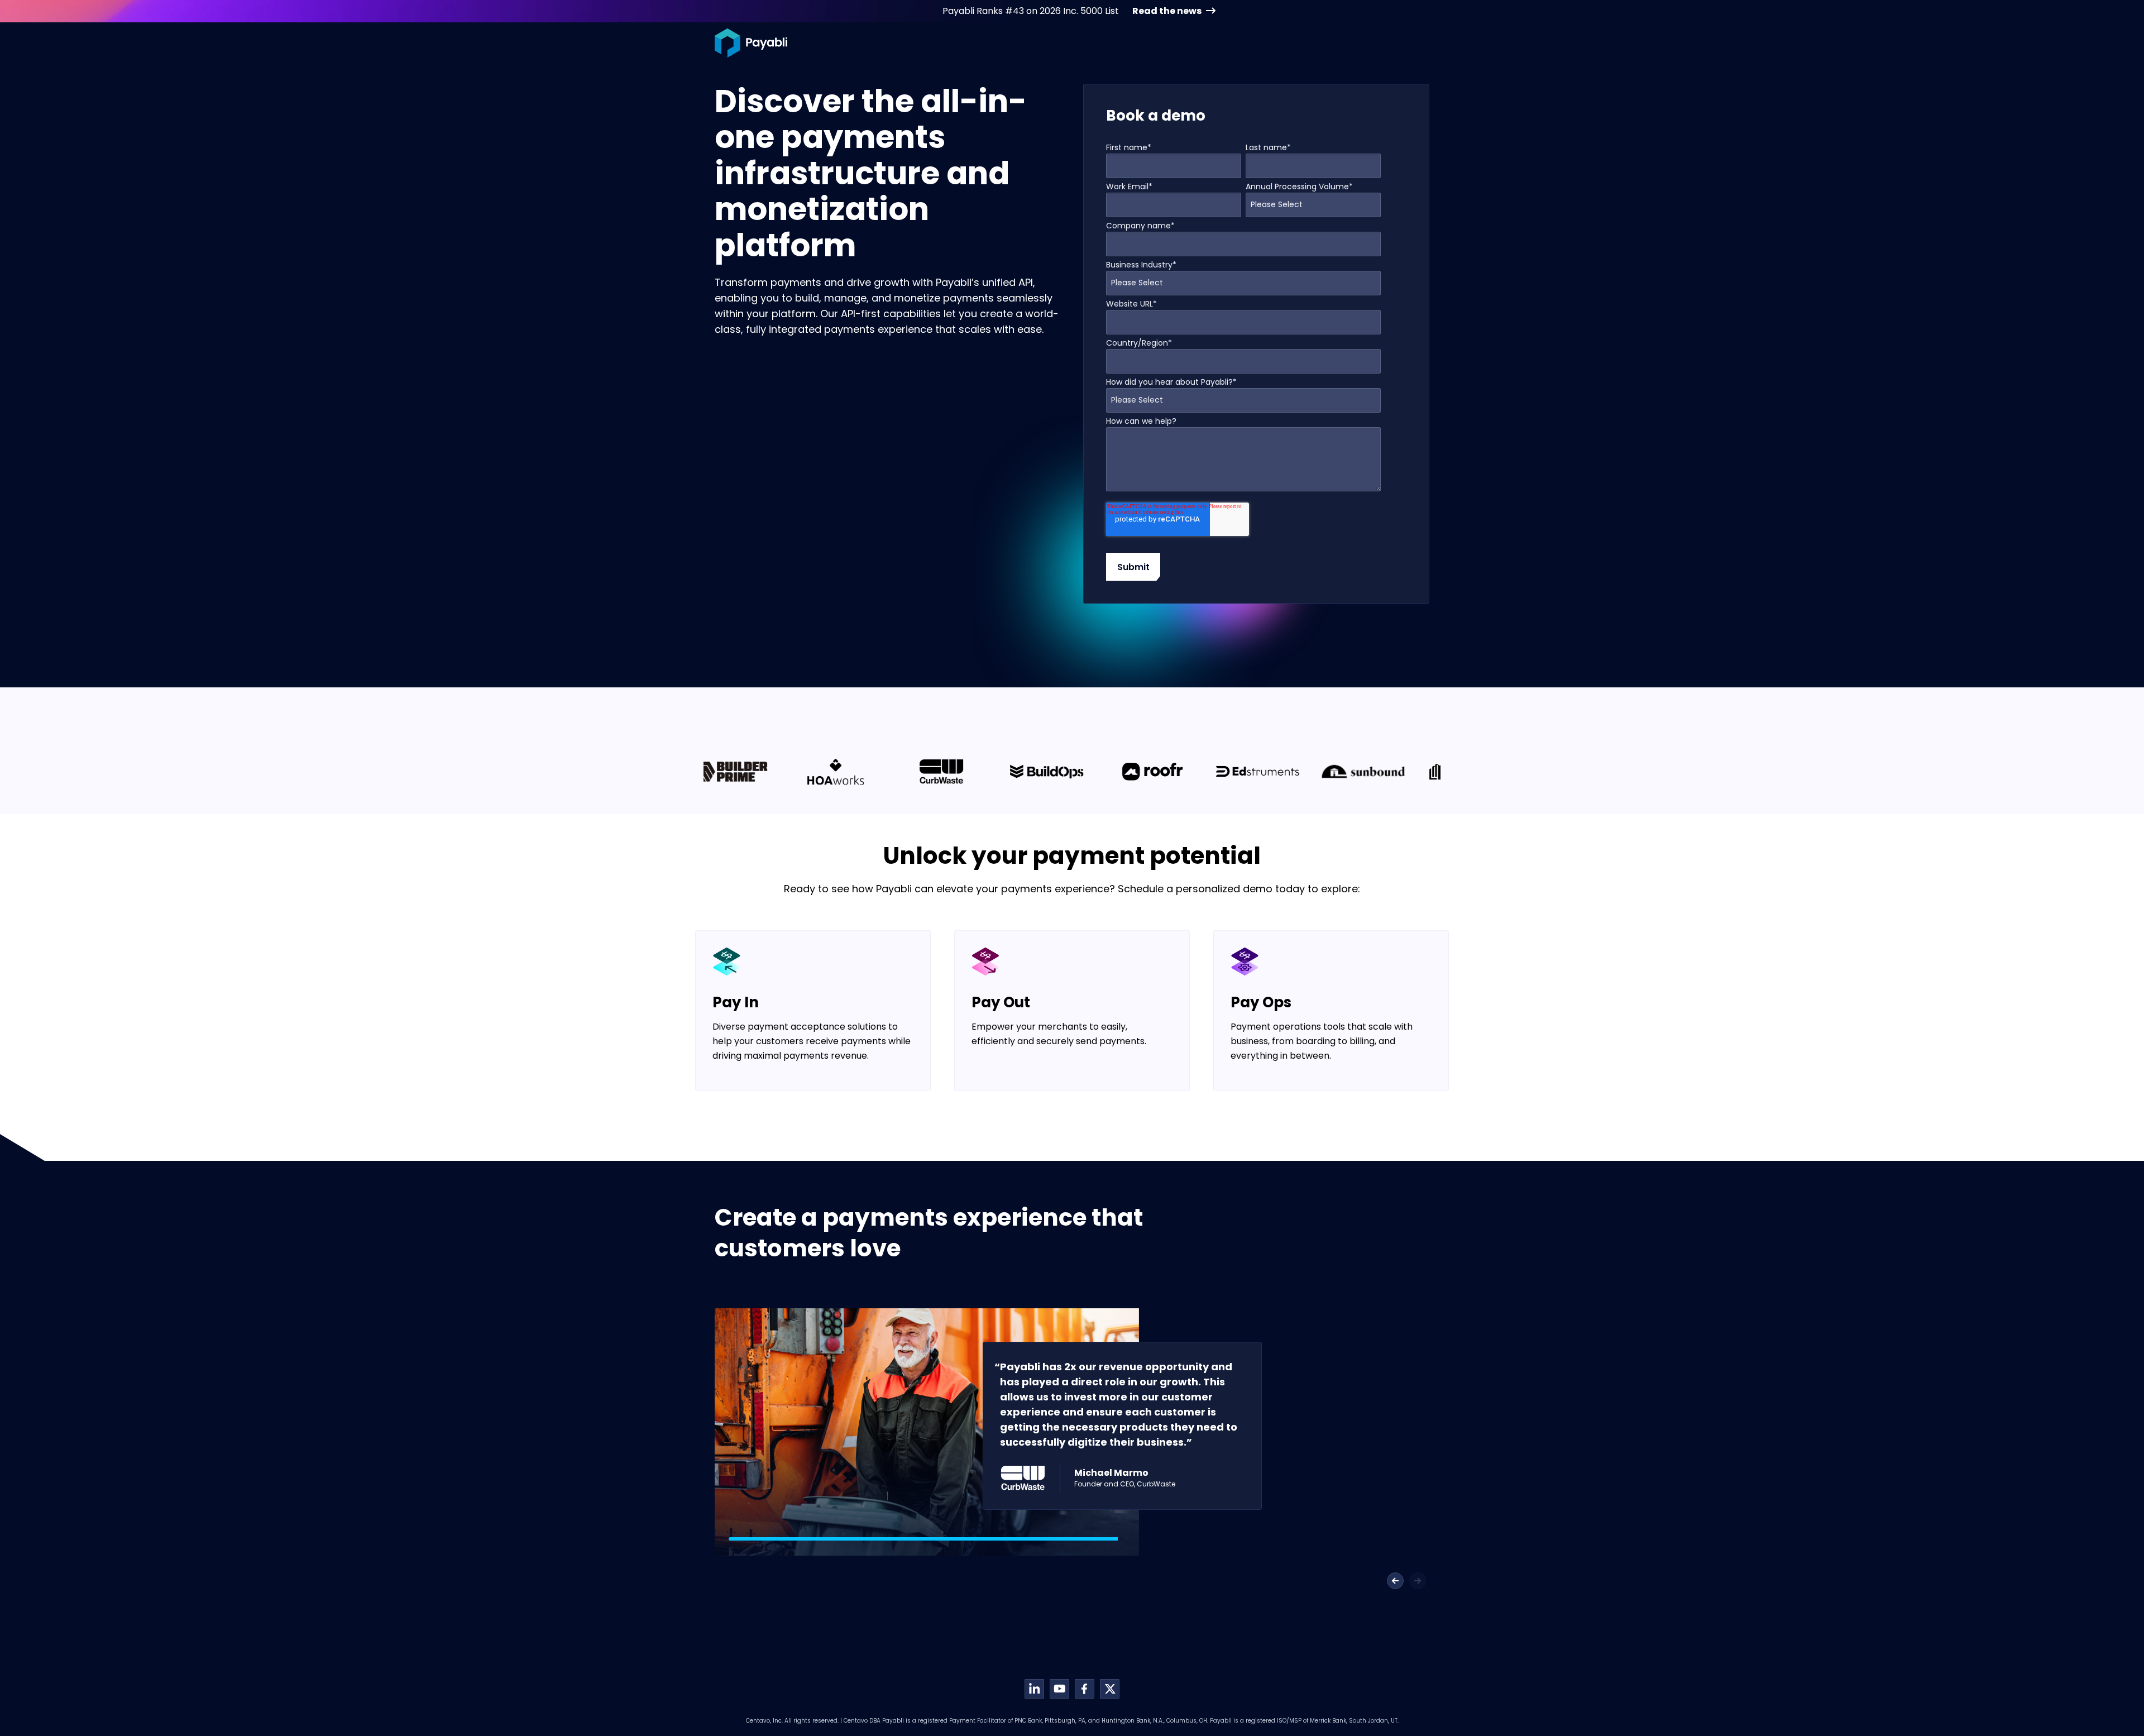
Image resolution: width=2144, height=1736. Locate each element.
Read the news (1167, 11)
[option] (756, 772)
